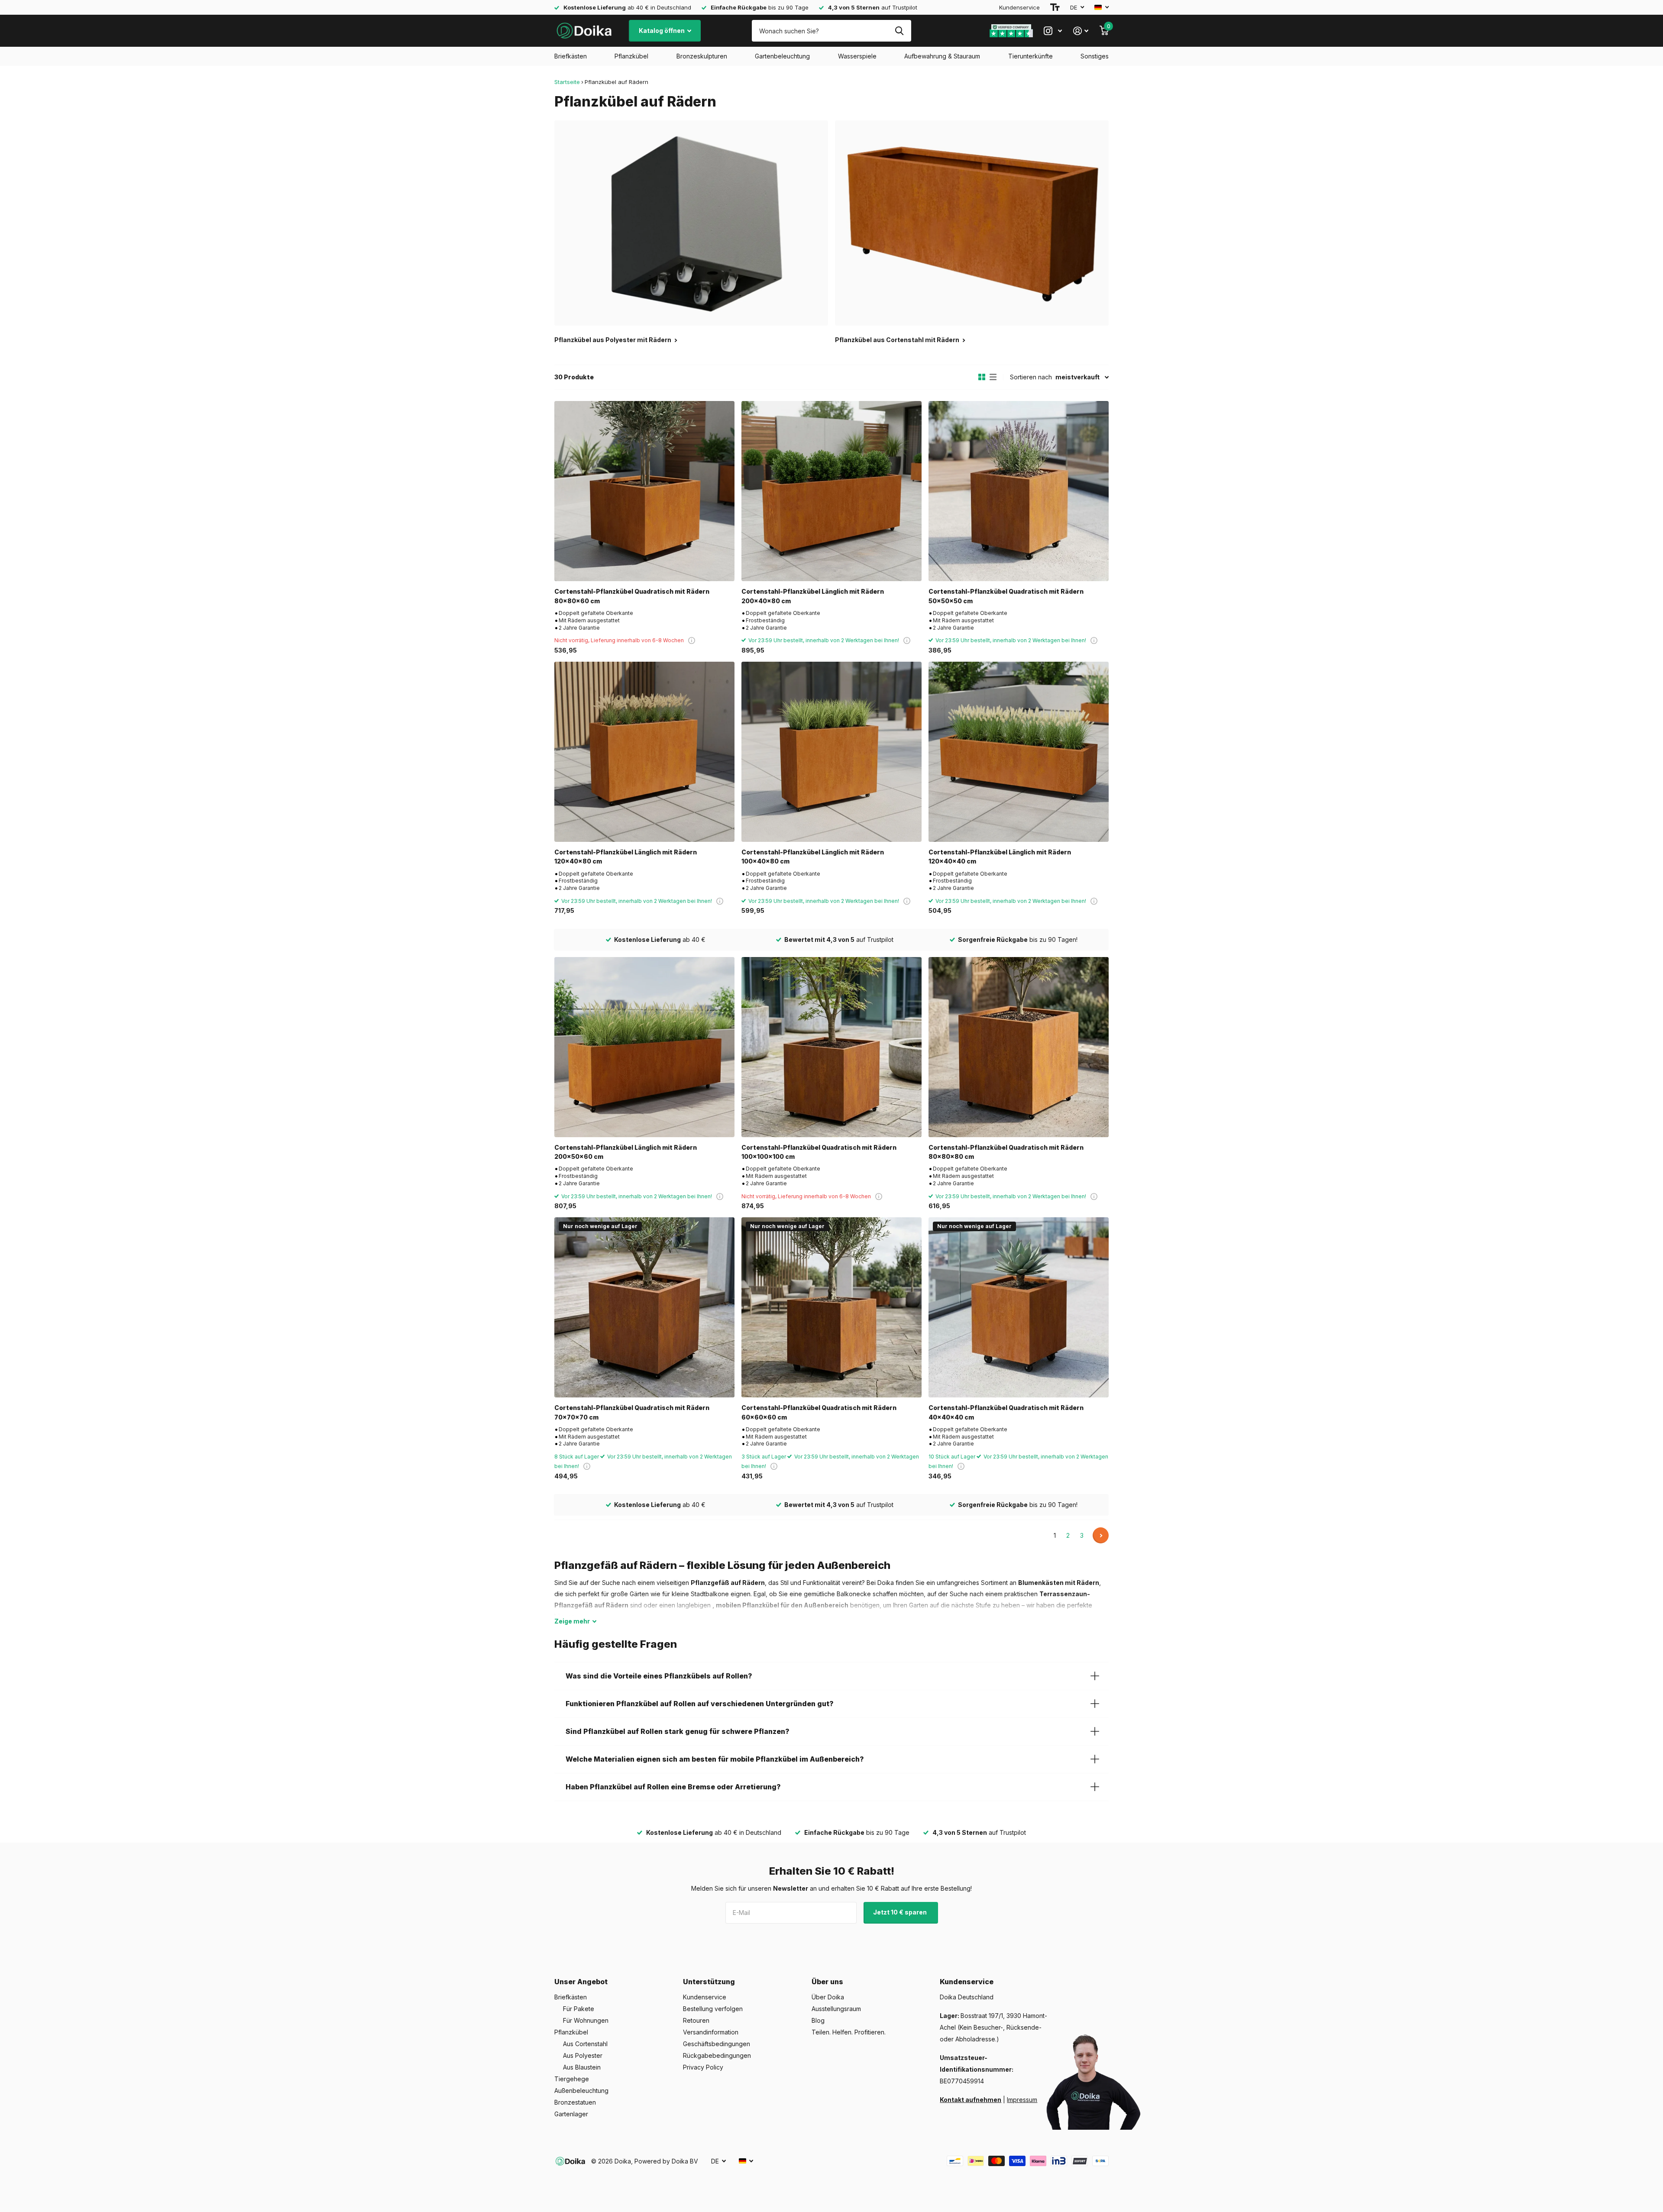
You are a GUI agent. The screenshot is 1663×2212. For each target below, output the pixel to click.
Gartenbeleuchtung (782, 56)
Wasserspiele (857, 56)
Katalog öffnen (662, 31)
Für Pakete (579, 2009)
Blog (818, 2020)
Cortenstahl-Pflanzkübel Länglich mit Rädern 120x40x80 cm (626, 857)
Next (1101, 1535)
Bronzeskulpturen (702, 56)
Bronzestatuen (575, 2102)
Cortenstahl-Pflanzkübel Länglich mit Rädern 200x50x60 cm (626, 1152)
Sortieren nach (1031, 377)
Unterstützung (709, 1982)
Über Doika (828, 1997)
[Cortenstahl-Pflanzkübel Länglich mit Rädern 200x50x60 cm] (644, 1047)
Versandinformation (711, 2032)
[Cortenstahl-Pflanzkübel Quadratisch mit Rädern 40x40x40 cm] (1019, 1307)
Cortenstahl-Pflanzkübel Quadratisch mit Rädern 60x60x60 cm (819, 1412)
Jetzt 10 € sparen (901, 1912)
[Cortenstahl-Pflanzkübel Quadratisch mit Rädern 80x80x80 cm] (1019, 1047)
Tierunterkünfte (1030, 56)
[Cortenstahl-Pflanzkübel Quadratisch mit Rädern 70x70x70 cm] (644, 1307)
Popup (692, 640)
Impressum (1022, 2100)
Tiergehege (572, 2079)
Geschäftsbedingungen (717, 2044)
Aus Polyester (583, 2055)
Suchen (899, 31)
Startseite (567, 82)
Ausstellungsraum (836, 2009)
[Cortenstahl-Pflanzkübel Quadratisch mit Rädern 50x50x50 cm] (1019, 491)
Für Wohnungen (586, 2020)
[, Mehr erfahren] (1053, 31)
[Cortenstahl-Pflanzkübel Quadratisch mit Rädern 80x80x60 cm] (644, 491)
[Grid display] (982, 377)
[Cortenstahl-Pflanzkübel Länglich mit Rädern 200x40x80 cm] (831, 491)
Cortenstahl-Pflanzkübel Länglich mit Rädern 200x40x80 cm (813, 596)
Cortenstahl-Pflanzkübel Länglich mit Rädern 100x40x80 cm (813, 857)
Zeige (572, 1621)
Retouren (696, 2020)
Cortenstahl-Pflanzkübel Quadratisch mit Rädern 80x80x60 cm (632, 596)
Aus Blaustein (582, 2067)
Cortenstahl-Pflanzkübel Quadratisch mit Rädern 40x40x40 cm (1006, 1412)
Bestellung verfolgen (713, 2009)
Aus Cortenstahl (585, 2044)
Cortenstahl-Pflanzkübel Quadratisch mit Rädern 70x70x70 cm (632, 1412)
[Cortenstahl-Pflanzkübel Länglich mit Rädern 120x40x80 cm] (644, 752)
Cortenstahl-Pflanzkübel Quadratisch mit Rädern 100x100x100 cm (819, 1152)
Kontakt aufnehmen (971, 2100)
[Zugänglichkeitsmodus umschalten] (1055, 7)
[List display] (993, 377)
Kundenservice (1019, 7)
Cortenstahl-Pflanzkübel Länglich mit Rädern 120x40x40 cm (1000, 857)
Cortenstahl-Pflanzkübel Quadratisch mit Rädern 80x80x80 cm (1006, 1152)
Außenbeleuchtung (581, 2091)
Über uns (827, 1982)
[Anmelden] (1081, 31)
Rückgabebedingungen (717, 2055)
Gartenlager (571, 2114)
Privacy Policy (703, 2067)
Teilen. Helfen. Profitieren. (849, 2032)
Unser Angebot (581, 1982)
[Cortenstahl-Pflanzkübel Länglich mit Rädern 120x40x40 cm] (1019, 752)
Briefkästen (571, 56)
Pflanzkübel (631, 56)
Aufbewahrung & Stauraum (942, 56)
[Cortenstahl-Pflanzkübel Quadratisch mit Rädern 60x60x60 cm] (831, 1307)
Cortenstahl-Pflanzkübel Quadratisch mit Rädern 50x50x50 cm (1006, 596)
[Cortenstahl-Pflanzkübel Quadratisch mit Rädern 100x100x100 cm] (831, 1047)
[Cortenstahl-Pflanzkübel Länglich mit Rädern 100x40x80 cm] (831, 752)
